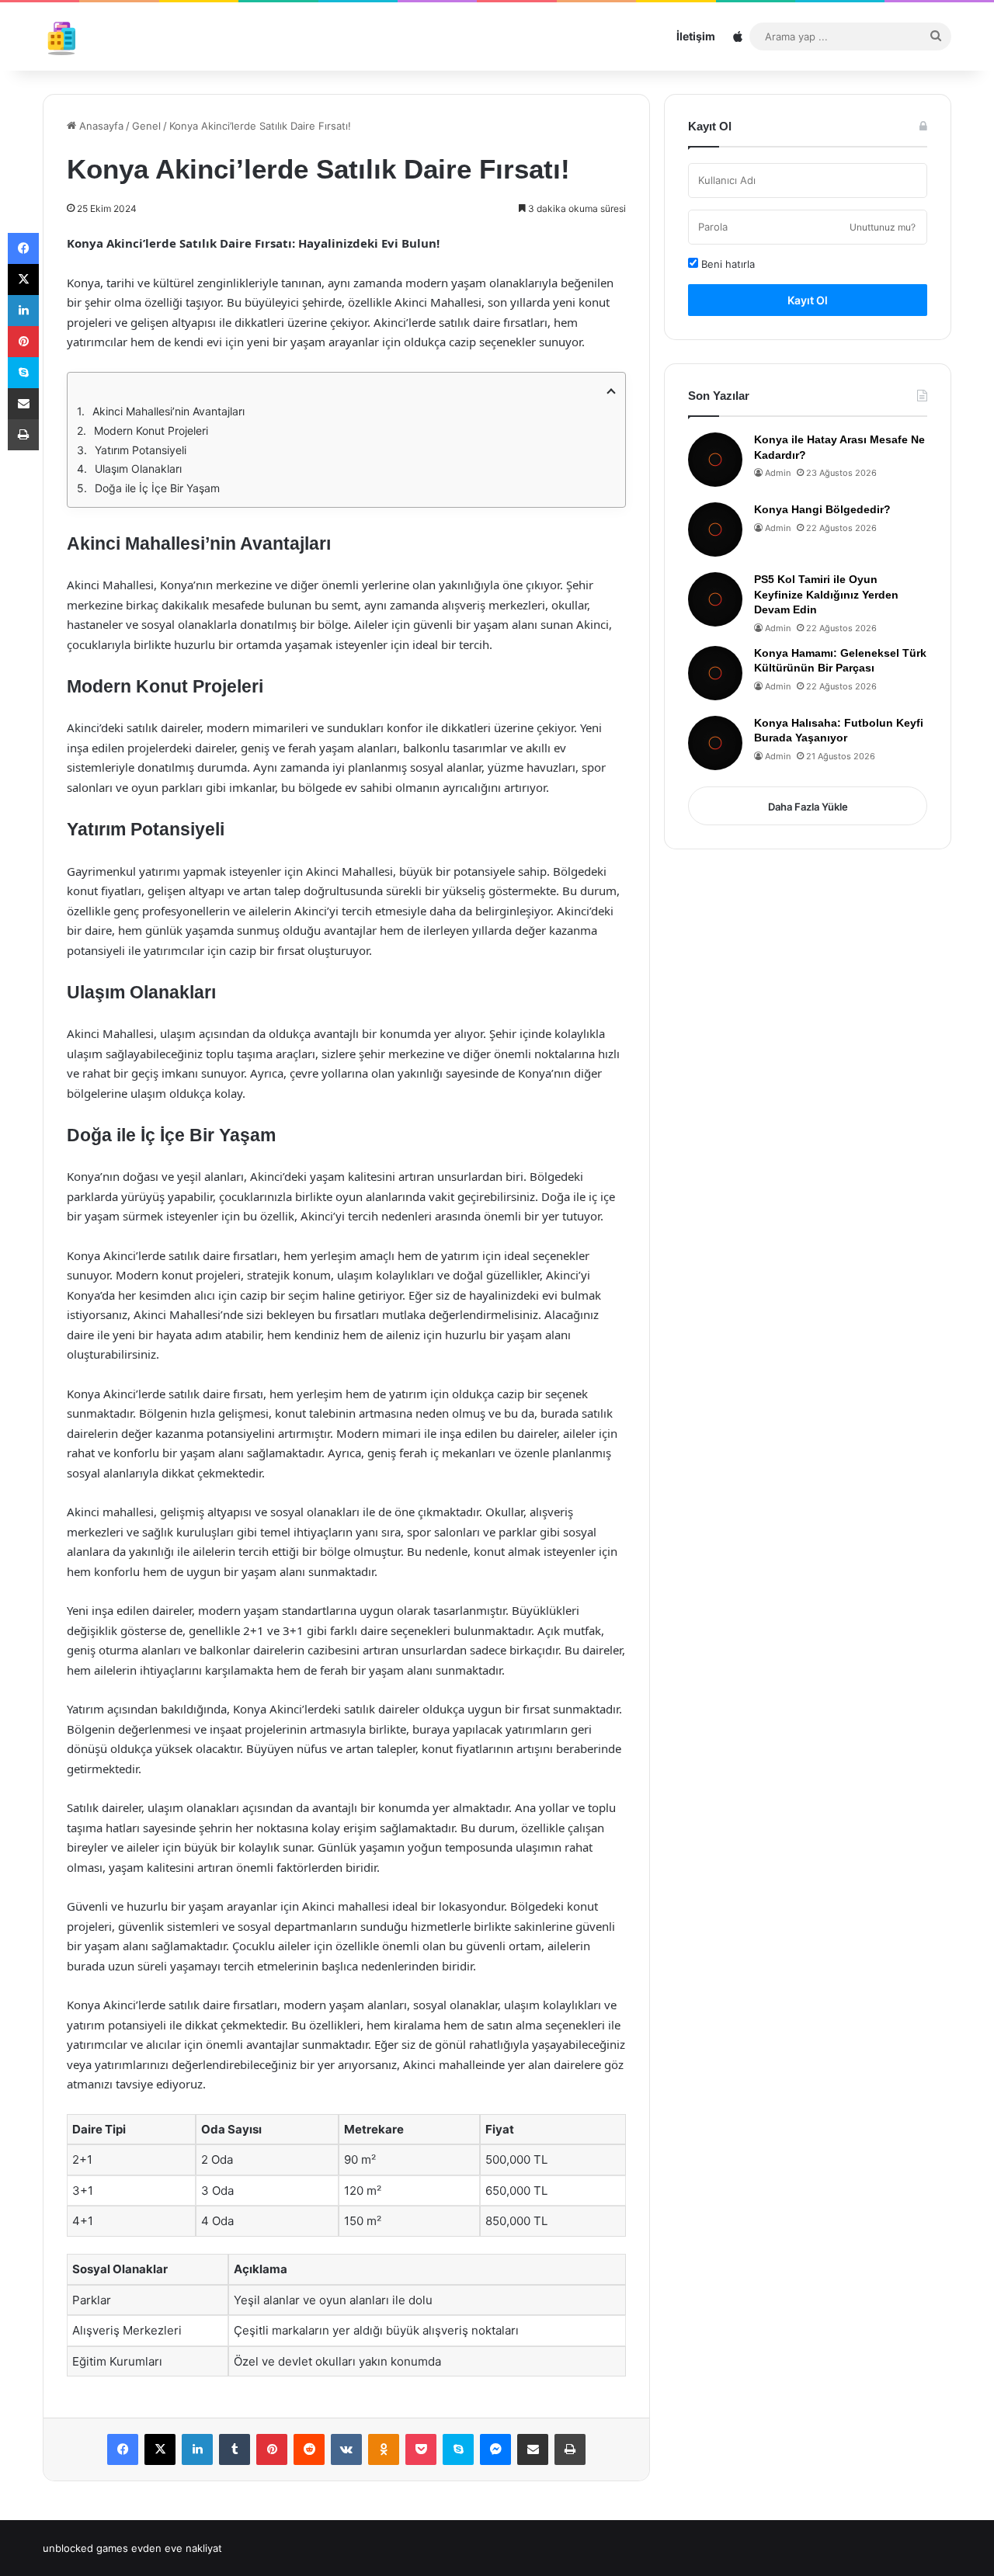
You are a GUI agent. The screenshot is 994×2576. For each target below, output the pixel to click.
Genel (146, 126)
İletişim (696, 36)
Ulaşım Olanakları (138, 469)
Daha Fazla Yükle (808, 807)
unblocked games (85, 2548)
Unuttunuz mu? (883, 227)
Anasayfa (100, 126)
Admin (778, 473)
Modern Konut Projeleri (151, 430)
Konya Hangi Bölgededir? (822, 509)
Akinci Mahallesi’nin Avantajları (169, 411)
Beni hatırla (726, 264)
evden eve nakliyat (177, 2548)
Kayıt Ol (808, 300)
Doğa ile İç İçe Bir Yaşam (157, 488)
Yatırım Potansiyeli (141, 450)
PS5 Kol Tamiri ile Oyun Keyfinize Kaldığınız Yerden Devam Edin (826, 594)
